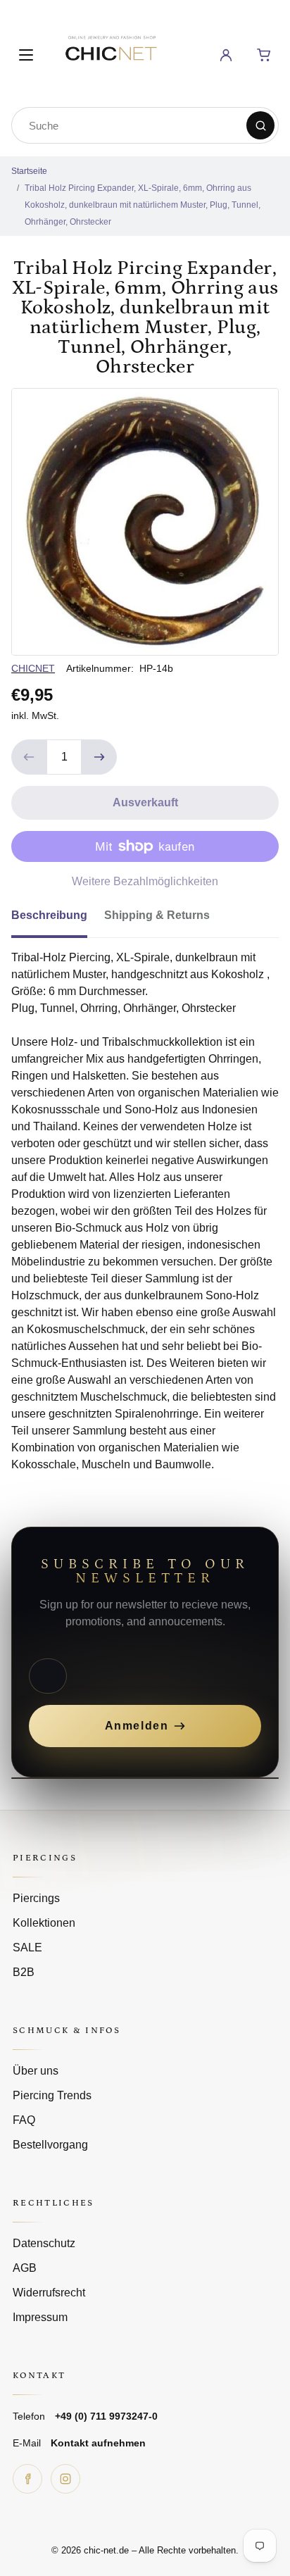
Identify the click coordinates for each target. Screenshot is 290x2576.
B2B (24, 1972)
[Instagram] (65, 2479)
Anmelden (137, 1726)
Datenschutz (44, 2243)
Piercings (36, 1898)
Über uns (36, 2071)
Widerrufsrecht (49, 2293)
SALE (27, 1947)
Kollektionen (44, 1923)
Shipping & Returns (157, 915)
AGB (25, 2268)
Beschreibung (49, 915)
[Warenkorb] (264, 55)
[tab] (58, 920)
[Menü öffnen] (26, 55)
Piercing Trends (52, 2095)
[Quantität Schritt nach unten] (29, 757)
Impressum (40, 2317)
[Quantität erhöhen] (99, 757)
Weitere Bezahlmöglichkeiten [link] (145, 881)
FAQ (24, 2120)
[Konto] (226, 55)
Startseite (29, 171)
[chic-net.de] (111, 52)
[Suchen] (260, 125)
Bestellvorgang (50, 2145)
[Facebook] (27, 2479)
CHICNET (33, 668)
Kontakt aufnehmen (98, 2443)
